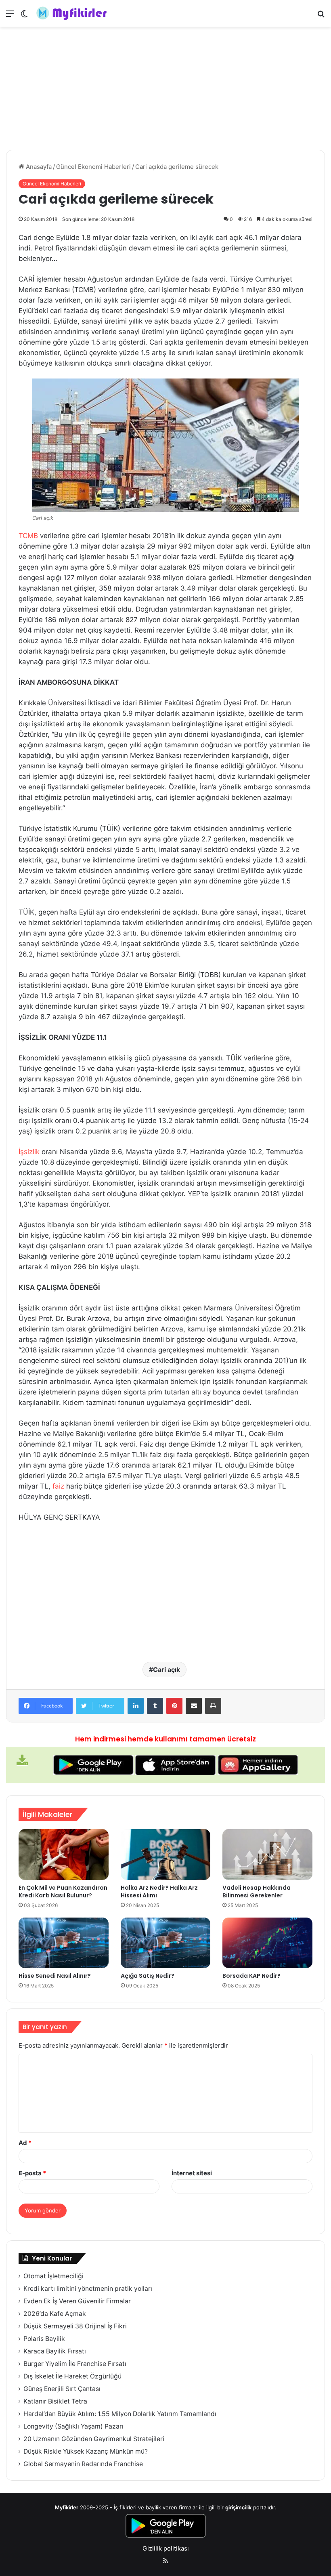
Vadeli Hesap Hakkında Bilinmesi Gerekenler (257, 1892)
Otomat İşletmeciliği (53, 2276)
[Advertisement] (165, 89)
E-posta (32, 2173)
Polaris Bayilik (44, 2339)
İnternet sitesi (192, 2173)
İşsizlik (29, 1152)
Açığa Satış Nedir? (148, 1976)
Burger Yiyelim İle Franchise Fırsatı (75, 2364)
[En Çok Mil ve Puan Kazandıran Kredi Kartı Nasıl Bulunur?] (64, 1855)
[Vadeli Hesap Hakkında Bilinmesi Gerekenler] (267, 1855)
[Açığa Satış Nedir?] (166, 1943)
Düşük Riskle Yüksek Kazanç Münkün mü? (86, 2451)
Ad (25, 2143)
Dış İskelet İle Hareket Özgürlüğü (72, 2376)
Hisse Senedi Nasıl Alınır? (55, 1976)
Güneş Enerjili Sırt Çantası (62, 2389)
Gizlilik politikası (166, 2548)
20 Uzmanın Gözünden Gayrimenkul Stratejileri (94, 2439)
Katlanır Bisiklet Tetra (55, 2401)
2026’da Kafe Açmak (55, 2314)
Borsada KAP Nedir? (251, 1976)
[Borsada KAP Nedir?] (267, 1943)
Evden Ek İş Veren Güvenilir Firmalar (77, 2301)
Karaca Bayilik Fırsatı (55, 2351)
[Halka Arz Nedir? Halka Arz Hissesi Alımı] (166, 1855)
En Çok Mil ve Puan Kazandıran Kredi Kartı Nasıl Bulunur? (63, 1892)
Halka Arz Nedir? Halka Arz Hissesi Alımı (159, 1892)
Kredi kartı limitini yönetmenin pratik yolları (88, 2289)
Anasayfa (38, 167)
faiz (58, 1486)
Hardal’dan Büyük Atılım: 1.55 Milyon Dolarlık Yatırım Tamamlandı (120, 2414)
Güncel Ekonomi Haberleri (93, 167)
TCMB (28, 536)
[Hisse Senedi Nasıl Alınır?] (64, 1943)
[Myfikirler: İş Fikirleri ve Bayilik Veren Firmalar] (73, 13)
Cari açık (167, 1670)
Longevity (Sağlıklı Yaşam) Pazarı (73, 2426)
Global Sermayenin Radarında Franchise (83, 2464)
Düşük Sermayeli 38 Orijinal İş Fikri (75, 2326)
